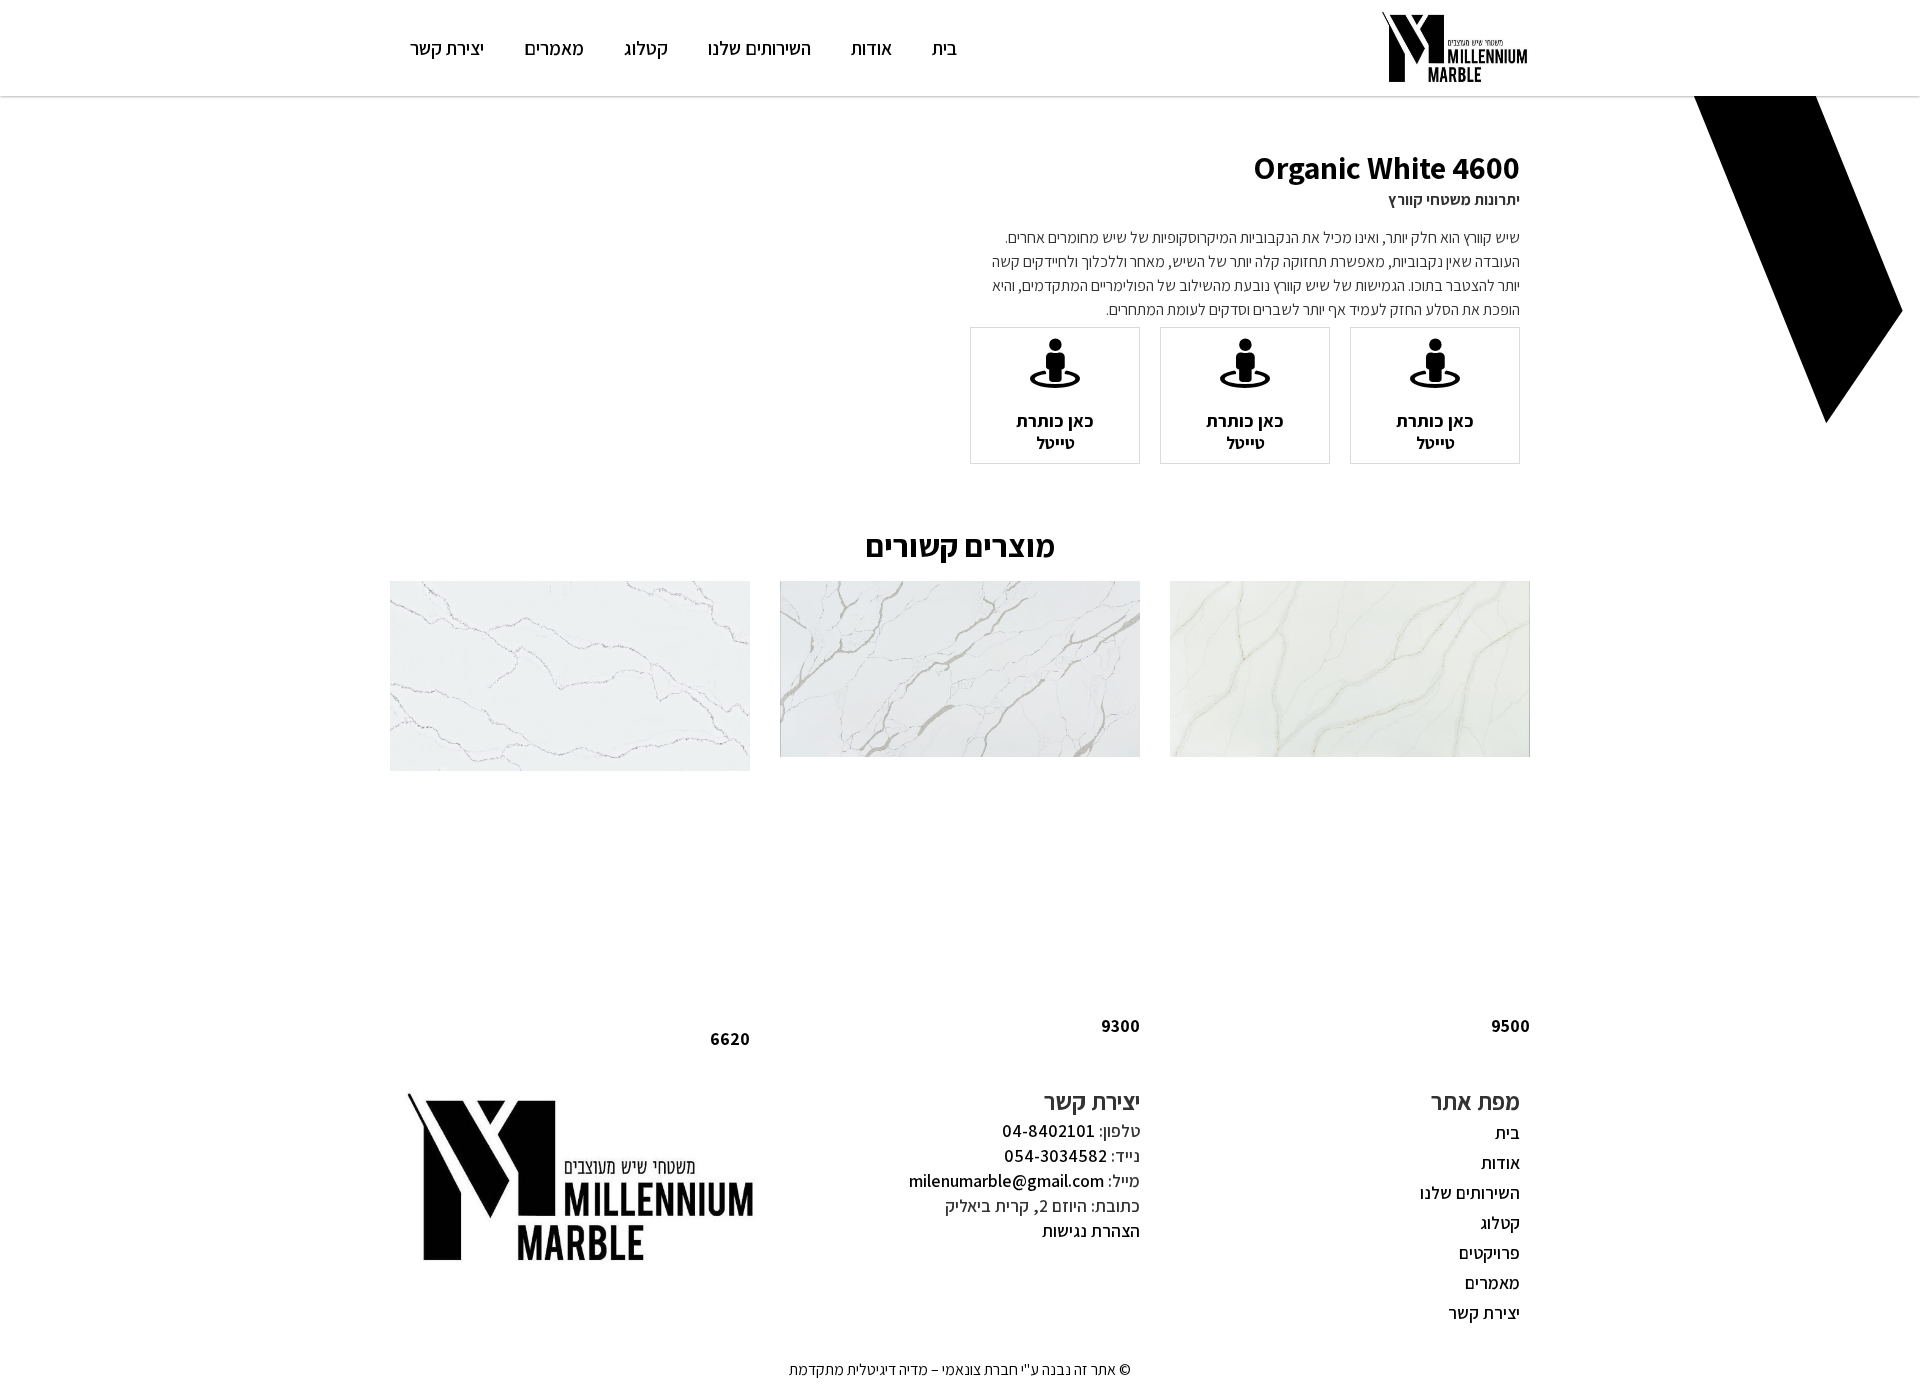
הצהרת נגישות (1091, 1230)
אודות (871, 48)
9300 (1120, 1025)
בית (944, 48)
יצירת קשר (447, 48)
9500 (1510, 1025)
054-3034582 (1055, 1155)
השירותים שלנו (759, 48)
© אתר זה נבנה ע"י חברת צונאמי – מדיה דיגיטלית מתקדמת (960, 1369)
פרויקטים (1489, 1252)
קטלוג (646, 48)
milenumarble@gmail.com (1006, 1180)
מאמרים (554, 48)
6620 (730, 1038)
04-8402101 (1048, 1130)
